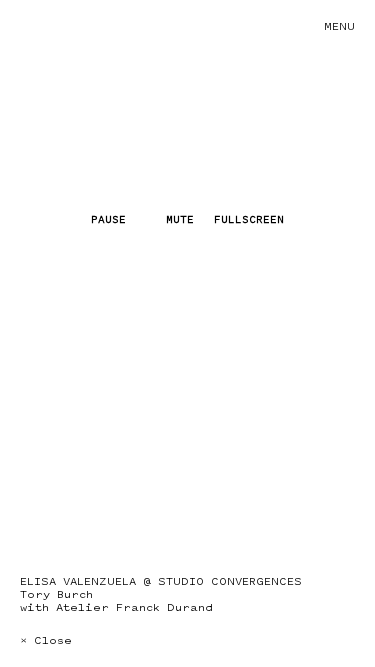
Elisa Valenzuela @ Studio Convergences (161, 581)
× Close (46, 640)
